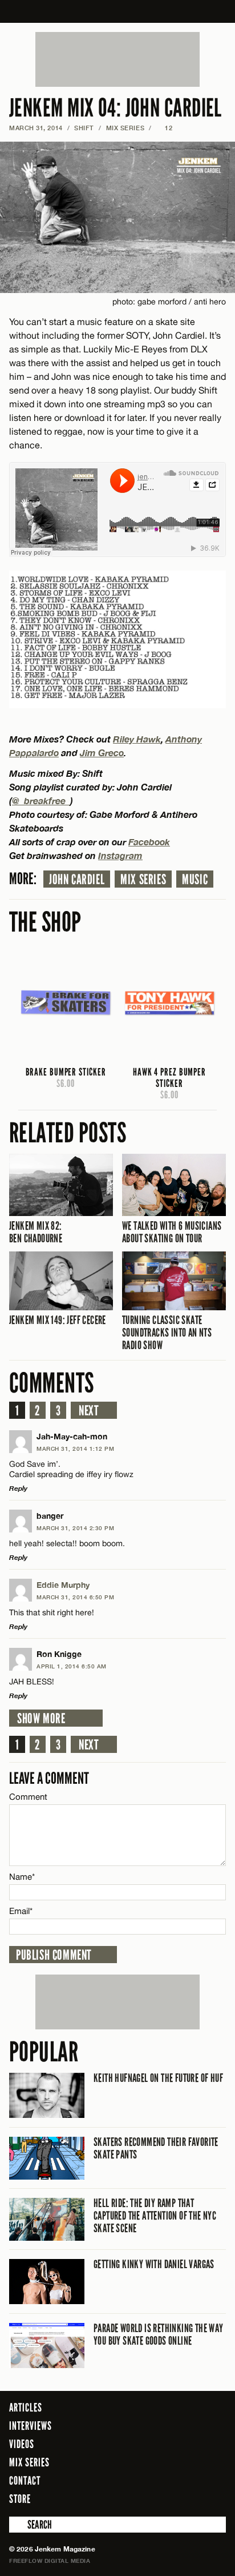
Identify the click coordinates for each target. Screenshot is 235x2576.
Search (17, 2525)
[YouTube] (214, 2498)
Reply (18, 1488)
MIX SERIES (125, 128)
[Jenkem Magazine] (118, 11)
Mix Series (143, 880)
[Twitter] (171, 2498)
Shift (84, 128)
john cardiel (77, 880)
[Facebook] (155, 2498)
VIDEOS (22, 2444)
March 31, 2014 (36, 128)
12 (165, 128)
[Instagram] (189, 2498)
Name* (22, 1877)
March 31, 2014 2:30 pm (75, 1528)
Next (89, 1411)
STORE (20, 2499)
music (195, 880)
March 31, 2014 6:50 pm (75, 1597)
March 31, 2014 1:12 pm (75, 1449)
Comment (29, 1797)
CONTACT (25, 2481)
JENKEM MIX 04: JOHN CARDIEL (116, 108)
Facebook (149, 842)
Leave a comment (49, 1778)
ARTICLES (26, 2408)
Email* (21, 1911)
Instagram (120, 855)
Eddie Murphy (63, 1585)
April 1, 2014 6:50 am (72, 1666)
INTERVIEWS (31, 2426)
